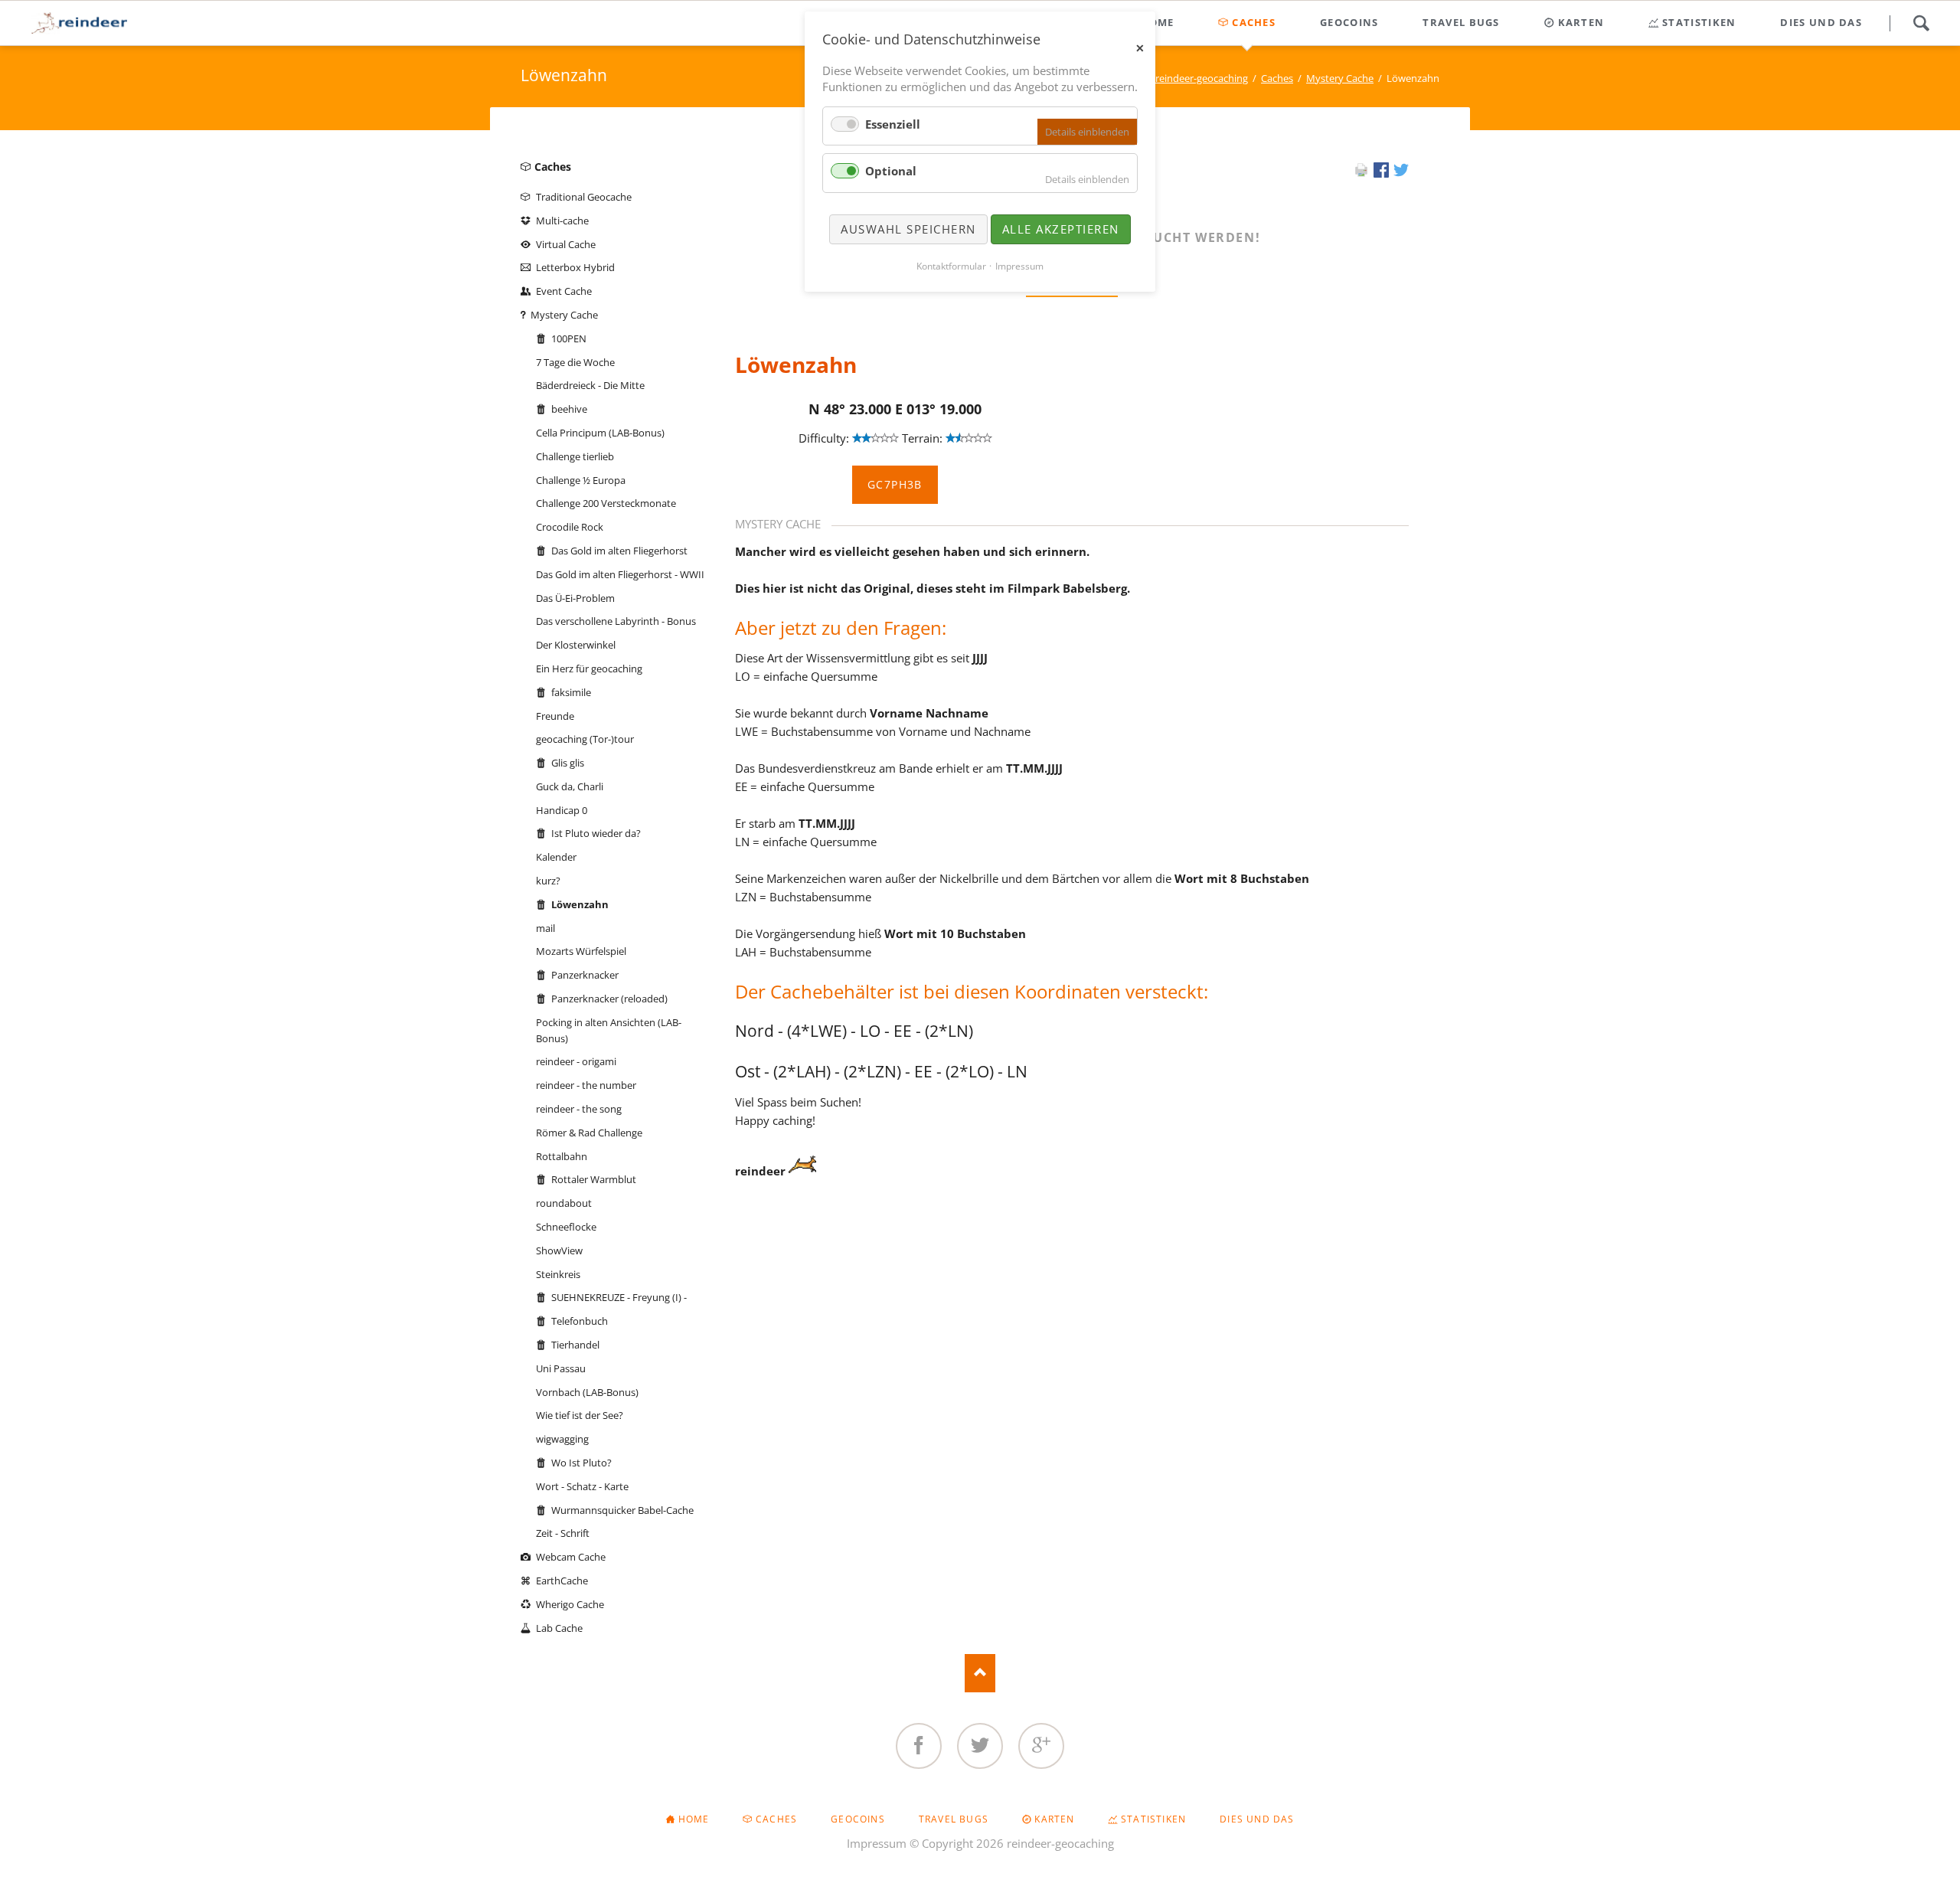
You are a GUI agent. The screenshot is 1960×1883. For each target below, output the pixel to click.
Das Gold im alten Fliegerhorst (619, 551)
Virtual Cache (566, 244)
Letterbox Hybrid (575, 267)
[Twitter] (980, 1746)
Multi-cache (562, 221)
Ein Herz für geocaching (589, 669)
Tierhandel (575, 1345)
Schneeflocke (566, 1227)
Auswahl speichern (908, 229)
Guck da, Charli (570, 786)
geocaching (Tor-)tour (585, 739)
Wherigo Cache (570, 1604)
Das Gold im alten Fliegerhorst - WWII (620, 574)
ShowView (559, 1250)
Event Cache (564, 291)
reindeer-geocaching (1202, 78)
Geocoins (858, 1819)
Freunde (555, 716)
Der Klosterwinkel (576, 645)
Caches (1277, 78)
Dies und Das (1257, 1819)
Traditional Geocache (584, 197)
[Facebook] (919, 1746)
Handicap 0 (562, 810)
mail (546, 928)
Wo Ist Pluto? (581, 1463)
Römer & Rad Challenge (589, 1133)
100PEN (569, 338)
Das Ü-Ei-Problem (575, 598)
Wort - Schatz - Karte (582, 1486)
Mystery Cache (1340, 78)
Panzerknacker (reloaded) (609, 999)
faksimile (571, 692)
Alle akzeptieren (1061, 229)
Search (1921, 23)
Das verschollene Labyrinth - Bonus (616, 621)
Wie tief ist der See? (580, 1415)
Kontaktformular (951, 266)
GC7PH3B (895, 484)
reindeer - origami (576, 1061)
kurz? (548, 881)
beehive (569, 409)
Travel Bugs (954, 1819)
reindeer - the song (579, 1109)
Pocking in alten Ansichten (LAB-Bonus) (609, 1030)
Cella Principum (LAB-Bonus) (600, 433)
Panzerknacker (585, 975)
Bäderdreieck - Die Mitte (590, 385)
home (694, 1819)
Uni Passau (561, 1368)
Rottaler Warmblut (594, 1179)
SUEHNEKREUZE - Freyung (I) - (619, 1297)
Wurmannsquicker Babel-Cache (622, 1510)
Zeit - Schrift (563, 1533)
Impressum (877, 1843)
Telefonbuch (580, 1321)
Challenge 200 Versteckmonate (606, 503)
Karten (1054, 1819)
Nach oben (980, 1673)
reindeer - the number (586, 1085)
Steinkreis (558, 1274)
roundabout (564, 1203)
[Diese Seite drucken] (1361, 173)
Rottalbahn (562, 1156)
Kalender (556, 857)
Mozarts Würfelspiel (581, 951)
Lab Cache (559, 1628)
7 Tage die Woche (575, 362)
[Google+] (1041, 1746)
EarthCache (562, 1581)
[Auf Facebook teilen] (1381, 173)
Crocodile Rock (570, 527)
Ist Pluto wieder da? (596, 833)
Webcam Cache (571, 1557)
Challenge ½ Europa (581, 480)
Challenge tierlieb (575, 456)
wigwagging (562, 1439)
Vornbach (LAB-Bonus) (587, 1392)
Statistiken (1153, 1819)
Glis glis (568, 763)
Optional (891, 171)
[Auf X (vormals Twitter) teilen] (1401, 173)
